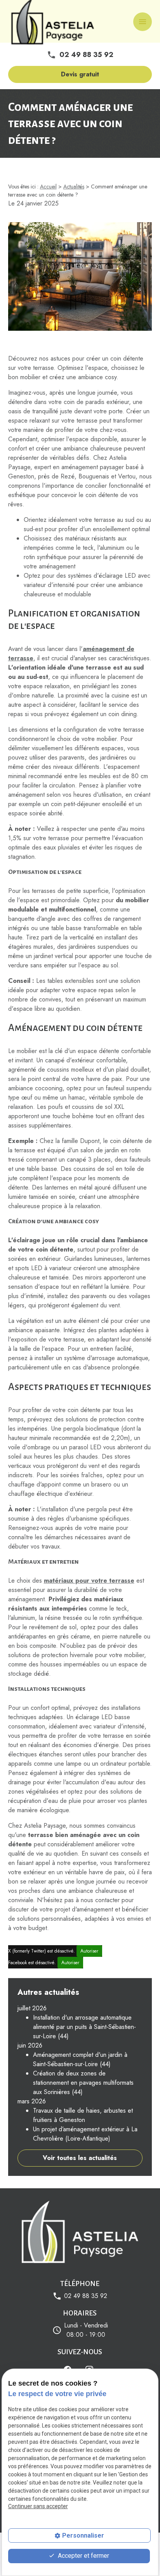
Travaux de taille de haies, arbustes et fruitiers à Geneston (83, 2115)
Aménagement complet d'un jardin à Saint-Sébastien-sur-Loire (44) (80, 2059)
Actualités (74, 186)
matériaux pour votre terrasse (89, 1581)
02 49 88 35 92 (86, 55)
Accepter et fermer (83, 2556)
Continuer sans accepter (38, 2506)
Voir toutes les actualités (80, 2158)
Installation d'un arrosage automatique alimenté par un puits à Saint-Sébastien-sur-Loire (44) (84, 2027)
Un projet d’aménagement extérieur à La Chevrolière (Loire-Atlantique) (85, 2134)
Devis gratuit (80, 74)
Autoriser (89, 1951)
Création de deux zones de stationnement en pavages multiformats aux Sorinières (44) (83, 2083)
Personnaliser (83, 2535)
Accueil (48, 186)
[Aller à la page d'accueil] (80, 2233)
